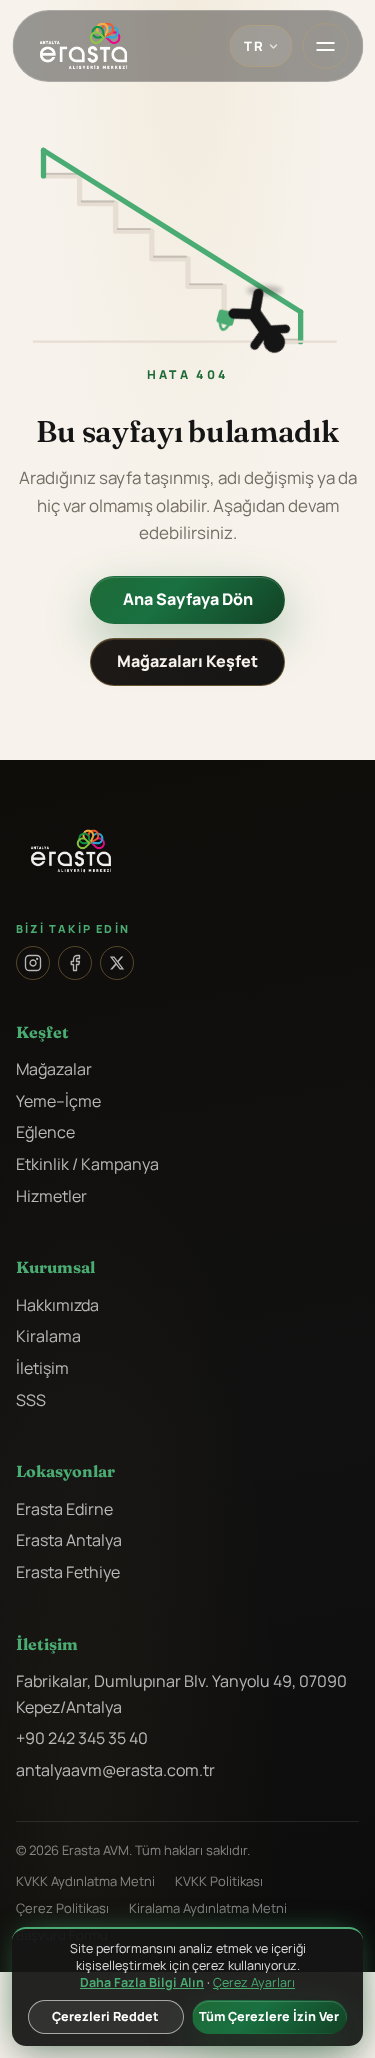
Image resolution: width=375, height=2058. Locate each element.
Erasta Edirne (64, 1509)
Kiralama (48, 1336)
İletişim (42, 1368)
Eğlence (45, 1132)
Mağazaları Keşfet (187, 661)
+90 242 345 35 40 (82, 1738)
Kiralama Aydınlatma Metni (208, 1908)
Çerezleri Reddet (105, 2016)
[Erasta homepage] (83, 46)
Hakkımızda (57, 1305)
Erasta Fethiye (68, 1572)
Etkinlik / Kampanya (87, 1164)
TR (254, 46)
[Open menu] (325, 46)
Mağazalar (54, 1069)
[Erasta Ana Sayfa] (187, 851)
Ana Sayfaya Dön (188, 599)
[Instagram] (33, 963)
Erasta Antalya (69, 1540)
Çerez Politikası (62, 1908)
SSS (31, 1400)
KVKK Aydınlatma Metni (85, 1881)
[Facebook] (75, 963)
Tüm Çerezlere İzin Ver (269, 2016)
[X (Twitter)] (117, 963)
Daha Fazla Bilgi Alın (142, 1982)
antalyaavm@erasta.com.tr (115, 1770)
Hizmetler (51, 1196)
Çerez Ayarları (254, 1983)
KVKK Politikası (219, 1881)
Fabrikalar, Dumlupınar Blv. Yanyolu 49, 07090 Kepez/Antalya (181, 1694)
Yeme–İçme (58, 1101)
